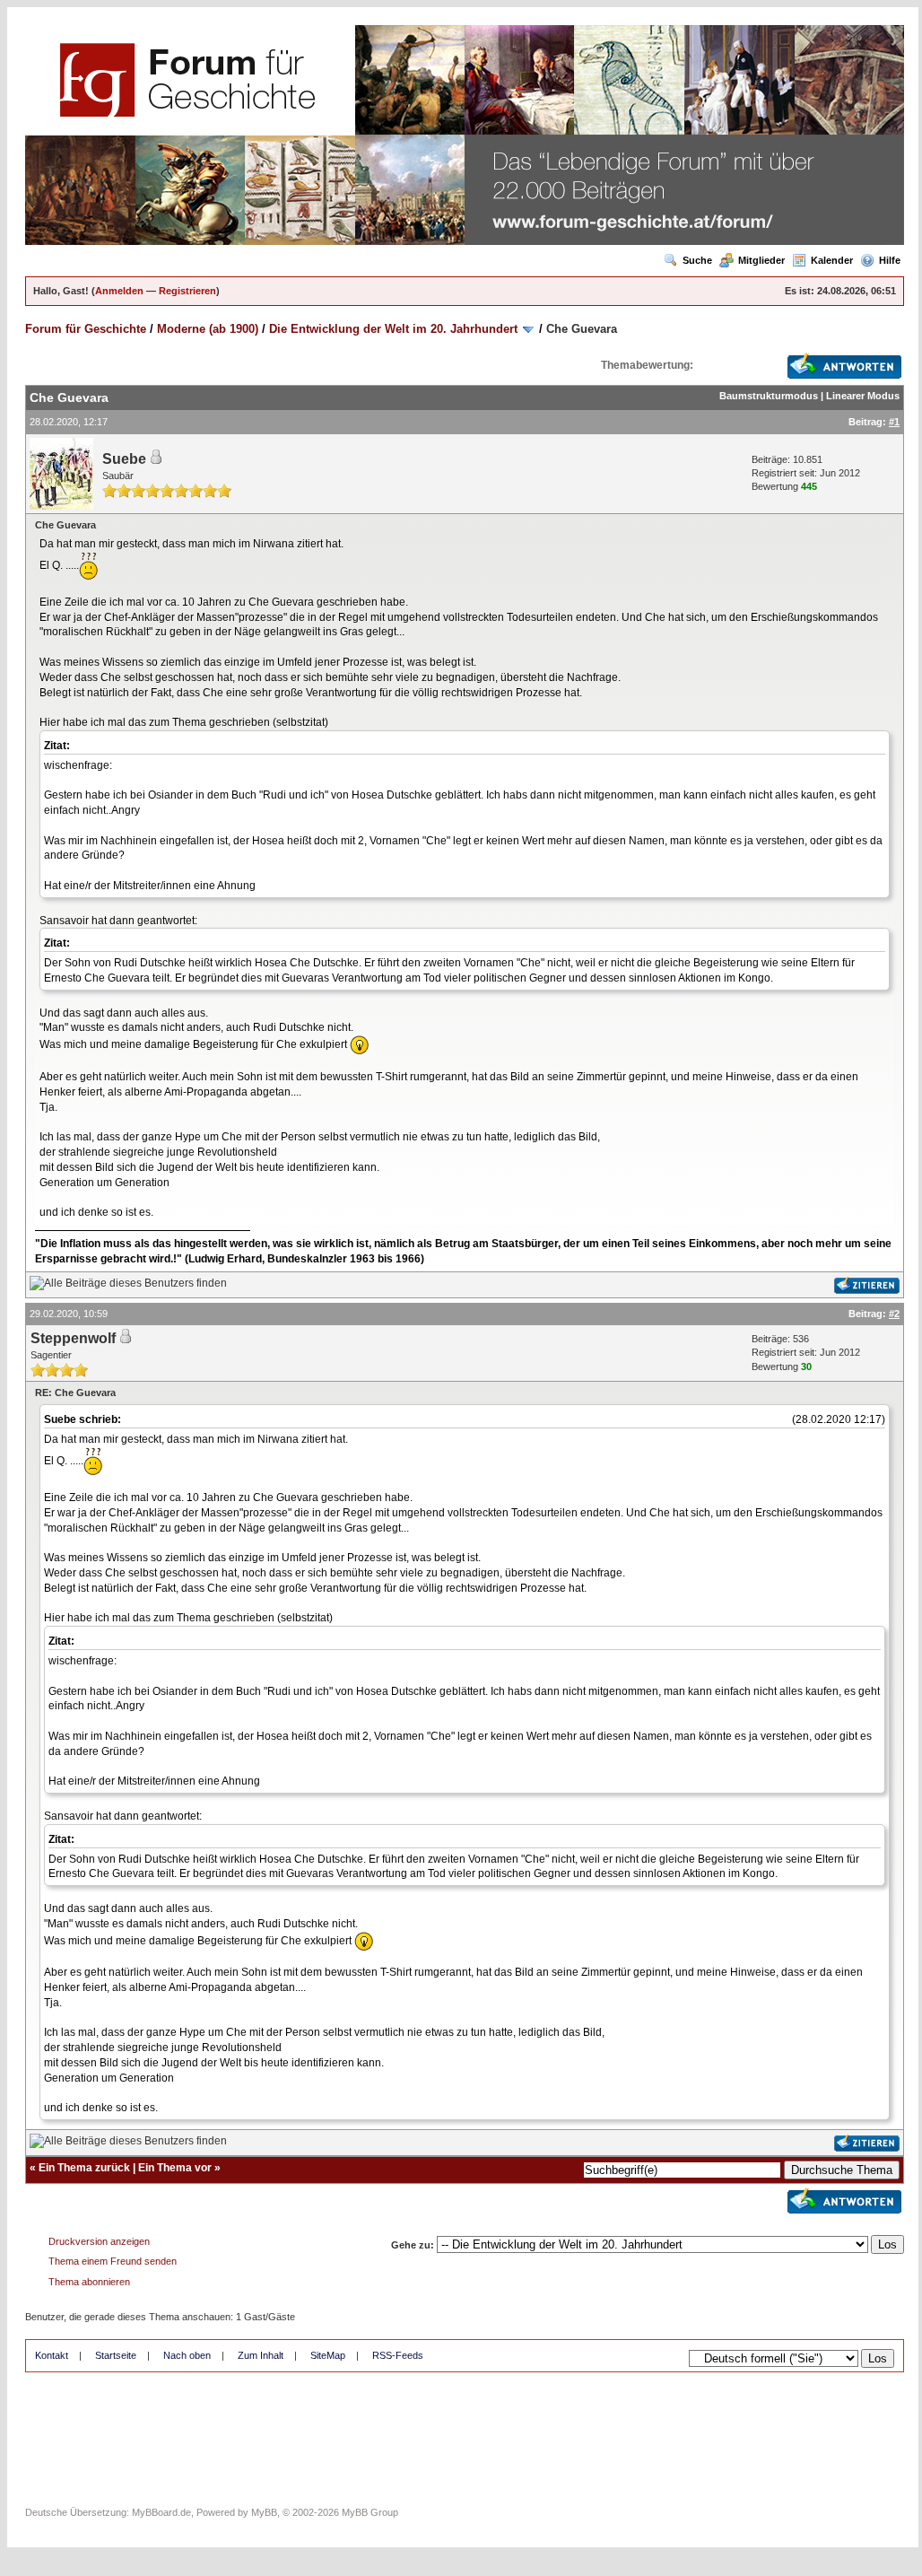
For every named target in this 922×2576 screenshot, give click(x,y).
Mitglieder (761, 260)
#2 (894, 1314)
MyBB (264, 2512)
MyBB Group (370, 2512)
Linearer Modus (863, 396)
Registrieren (187, 291)
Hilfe (890, 260)
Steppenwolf (73, 1338)
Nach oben (187, 2355)
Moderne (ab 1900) (208, 329)
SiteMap (328, 2355)
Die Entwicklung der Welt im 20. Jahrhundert (393, 329)
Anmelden (119, 291)
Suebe (124, 459)
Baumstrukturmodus (769, 396)
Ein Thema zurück (84, 2168)
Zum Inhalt (261, 2355)
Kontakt (52, 2355)
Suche (697, 260)
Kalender (832, 260)
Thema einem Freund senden (113, 2261)
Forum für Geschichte (86, 329)
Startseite (116, 2355)
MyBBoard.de (161, 2512)
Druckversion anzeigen (99, 2241)
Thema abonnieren (89, 2282)
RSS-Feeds (398, 2355)
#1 (894, 422)
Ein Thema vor (175, 2168)
